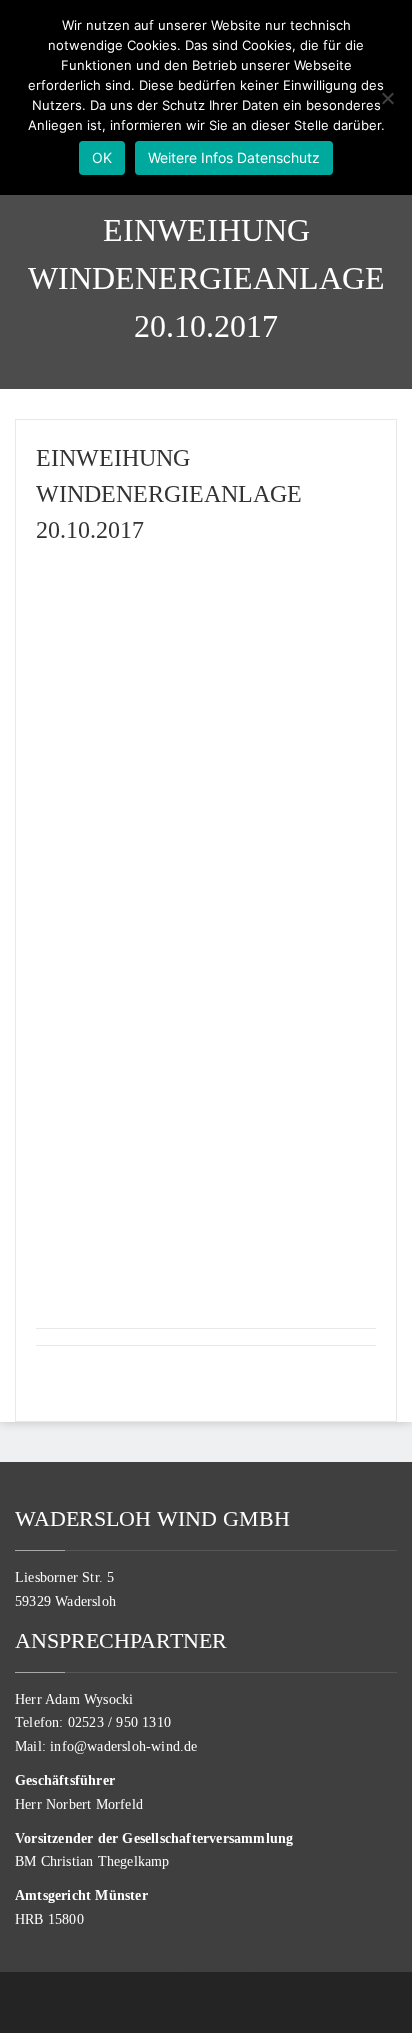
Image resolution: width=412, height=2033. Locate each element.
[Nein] (387, 98)
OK (102, 157)
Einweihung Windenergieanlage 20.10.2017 (169, 494)
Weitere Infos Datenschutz (234, 157)
